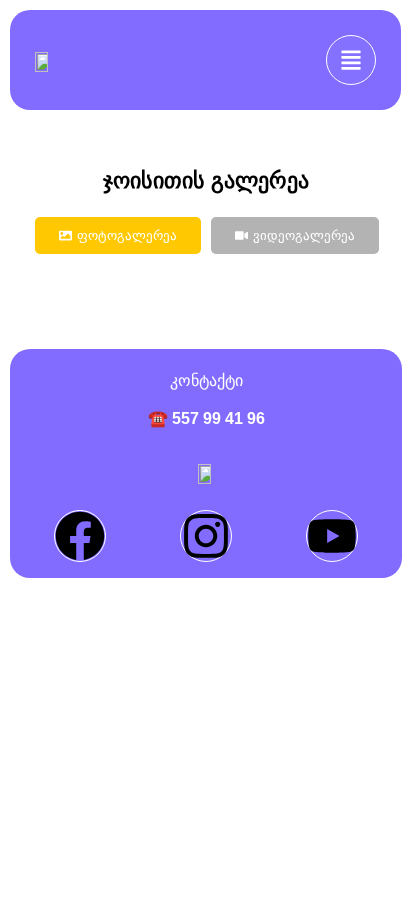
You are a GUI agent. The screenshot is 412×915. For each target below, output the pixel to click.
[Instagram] (206, 536)
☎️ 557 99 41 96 (206, 418)
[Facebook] (80, 536)
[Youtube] (332, 536)
